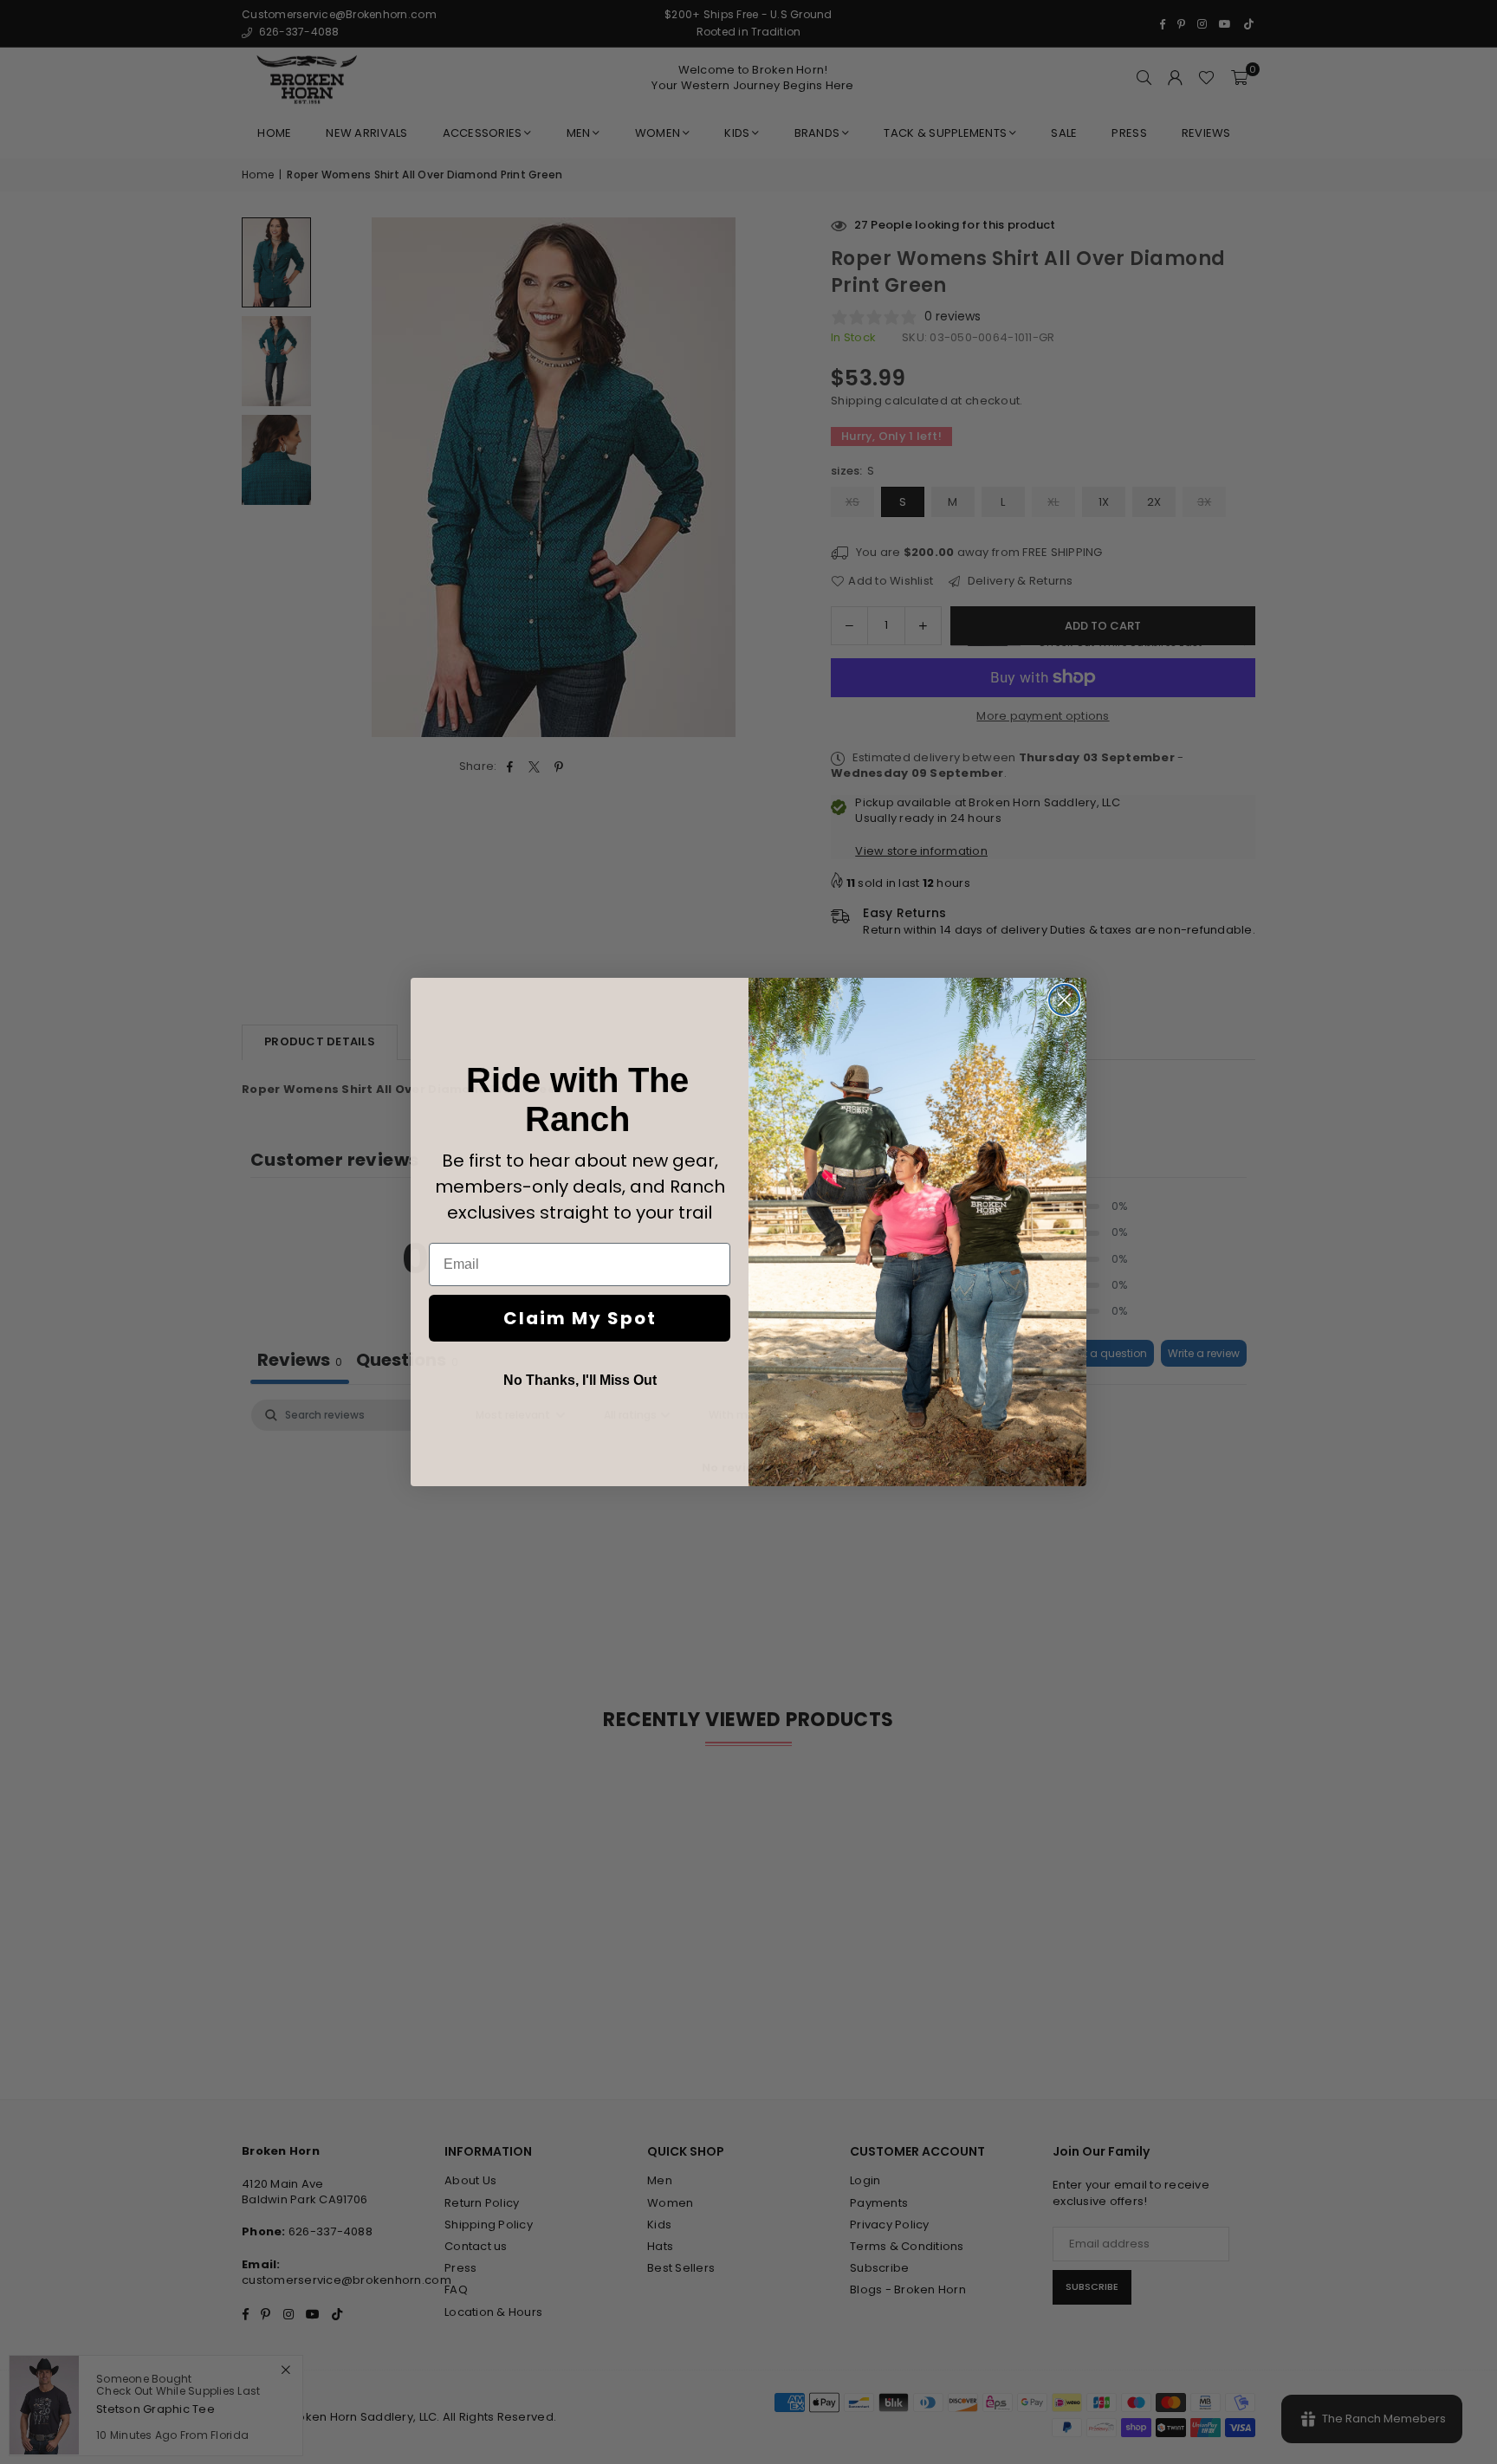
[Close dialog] (1064, 1000)
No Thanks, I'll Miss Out (580, 1380)
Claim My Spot (580, 1318)
